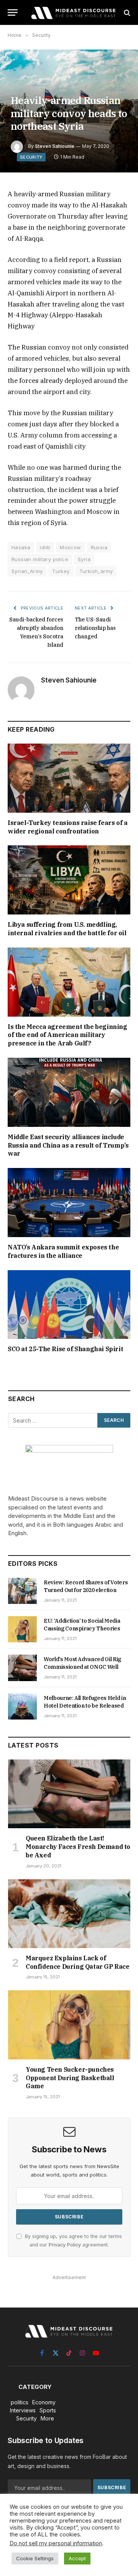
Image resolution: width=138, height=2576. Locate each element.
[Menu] (13, 12)
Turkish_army (96, 571)
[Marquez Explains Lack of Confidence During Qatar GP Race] (69, 1914)
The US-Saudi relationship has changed (95, 628)
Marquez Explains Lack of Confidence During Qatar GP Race (78, 1962)
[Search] (126, 12)
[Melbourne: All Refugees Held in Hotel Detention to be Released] (22, 1706)
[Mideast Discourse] (73, 12)
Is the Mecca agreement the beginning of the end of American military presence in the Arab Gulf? (67, 1035)
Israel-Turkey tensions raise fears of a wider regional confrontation (67, 827)
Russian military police (40, 559)
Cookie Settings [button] (35, 2558)
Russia (99, 547)
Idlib (45, 547)
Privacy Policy (65, 2245)
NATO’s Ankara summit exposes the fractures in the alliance (63, 1251)
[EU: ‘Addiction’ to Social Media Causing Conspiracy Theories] (22, 1629)
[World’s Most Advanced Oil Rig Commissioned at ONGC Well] (22, 1668)
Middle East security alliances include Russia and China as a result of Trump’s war (68, 1145)
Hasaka (21, 547)
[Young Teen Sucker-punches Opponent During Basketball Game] (69, 2025)
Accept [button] (77, 2558)
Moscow (70, 547)
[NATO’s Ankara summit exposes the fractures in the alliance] (69, 1203)
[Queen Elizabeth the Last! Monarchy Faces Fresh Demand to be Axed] (69, 1794)
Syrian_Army (27, 571)
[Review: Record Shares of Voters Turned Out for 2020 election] (22, 1591)
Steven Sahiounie (55, 146)
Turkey (61, 571)
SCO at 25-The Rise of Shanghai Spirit (65, 1349)
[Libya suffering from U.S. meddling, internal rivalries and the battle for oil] (69, 880)
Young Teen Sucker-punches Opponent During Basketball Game (70, 2078)
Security (31, 157)
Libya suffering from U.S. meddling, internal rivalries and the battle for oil (67, 929)
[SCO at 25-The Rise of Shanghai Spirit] (69, 1305)
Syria (84, 559)
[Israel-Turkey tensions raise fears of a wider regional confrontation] (69, 778)
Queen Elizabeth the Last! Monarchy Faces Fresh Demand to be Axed (78, 1847)
